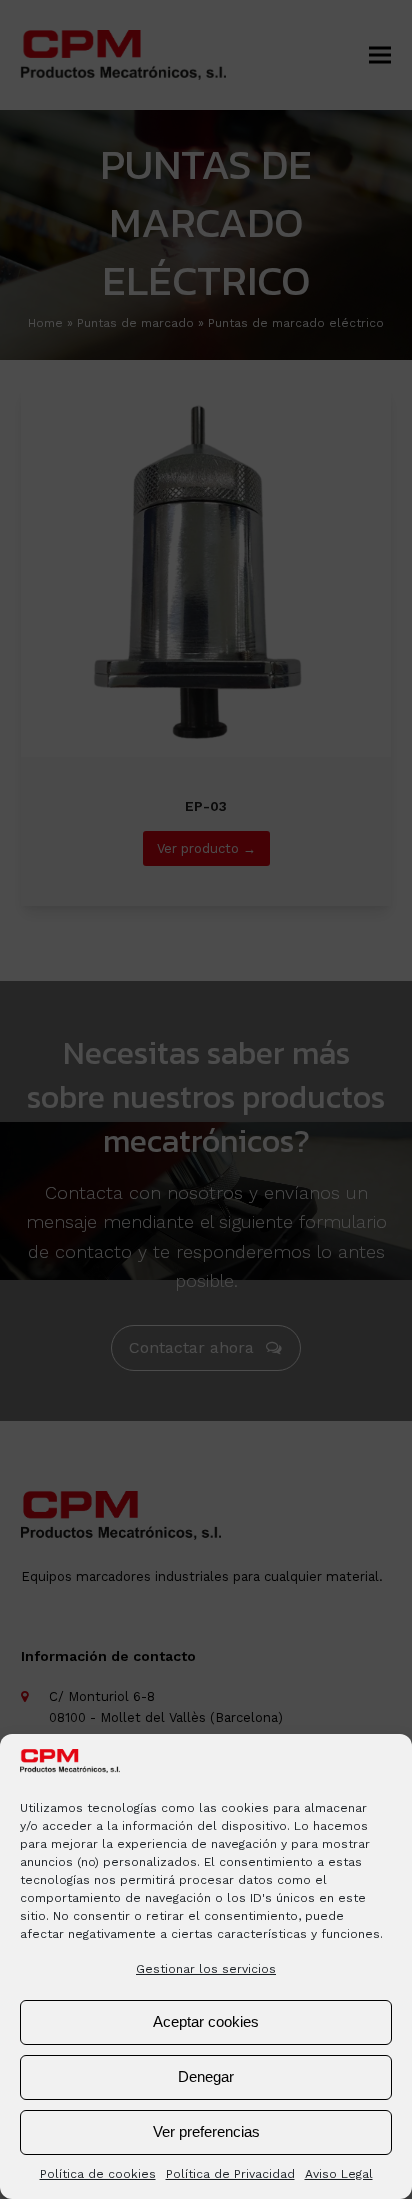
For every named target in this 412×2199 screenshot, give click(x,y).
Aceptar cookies (206, 2021)
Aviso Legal (339, 2174)
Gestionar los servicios (206, 1969)
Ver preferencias (206, 2131)
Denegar (206, 2076)
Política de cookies (98, 2174)
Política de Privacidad (230, 2174)
